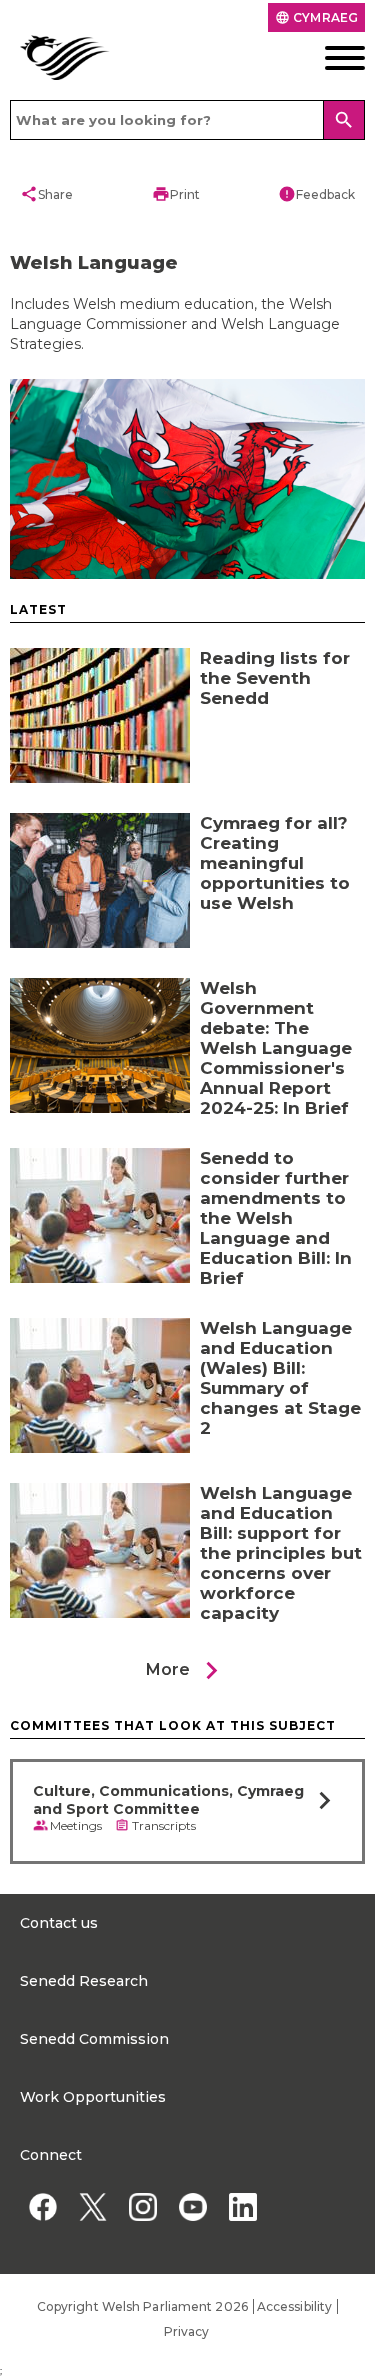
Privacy (187, 2331)
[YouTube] (192, 2206)
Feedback (316, 194)
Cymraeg (316, 17)
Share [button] (46, 194)
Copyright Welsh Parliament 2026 (142, 2306)
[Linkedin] (242, 2206)
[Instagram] (142, 2206)
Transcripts (164, 1825)
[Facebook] (42, 2206)
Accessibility (294, 2306)
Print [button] (176, 194)
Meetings (76, 1825)
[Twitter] (92, 2206)
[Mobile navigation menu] (328, 58)
